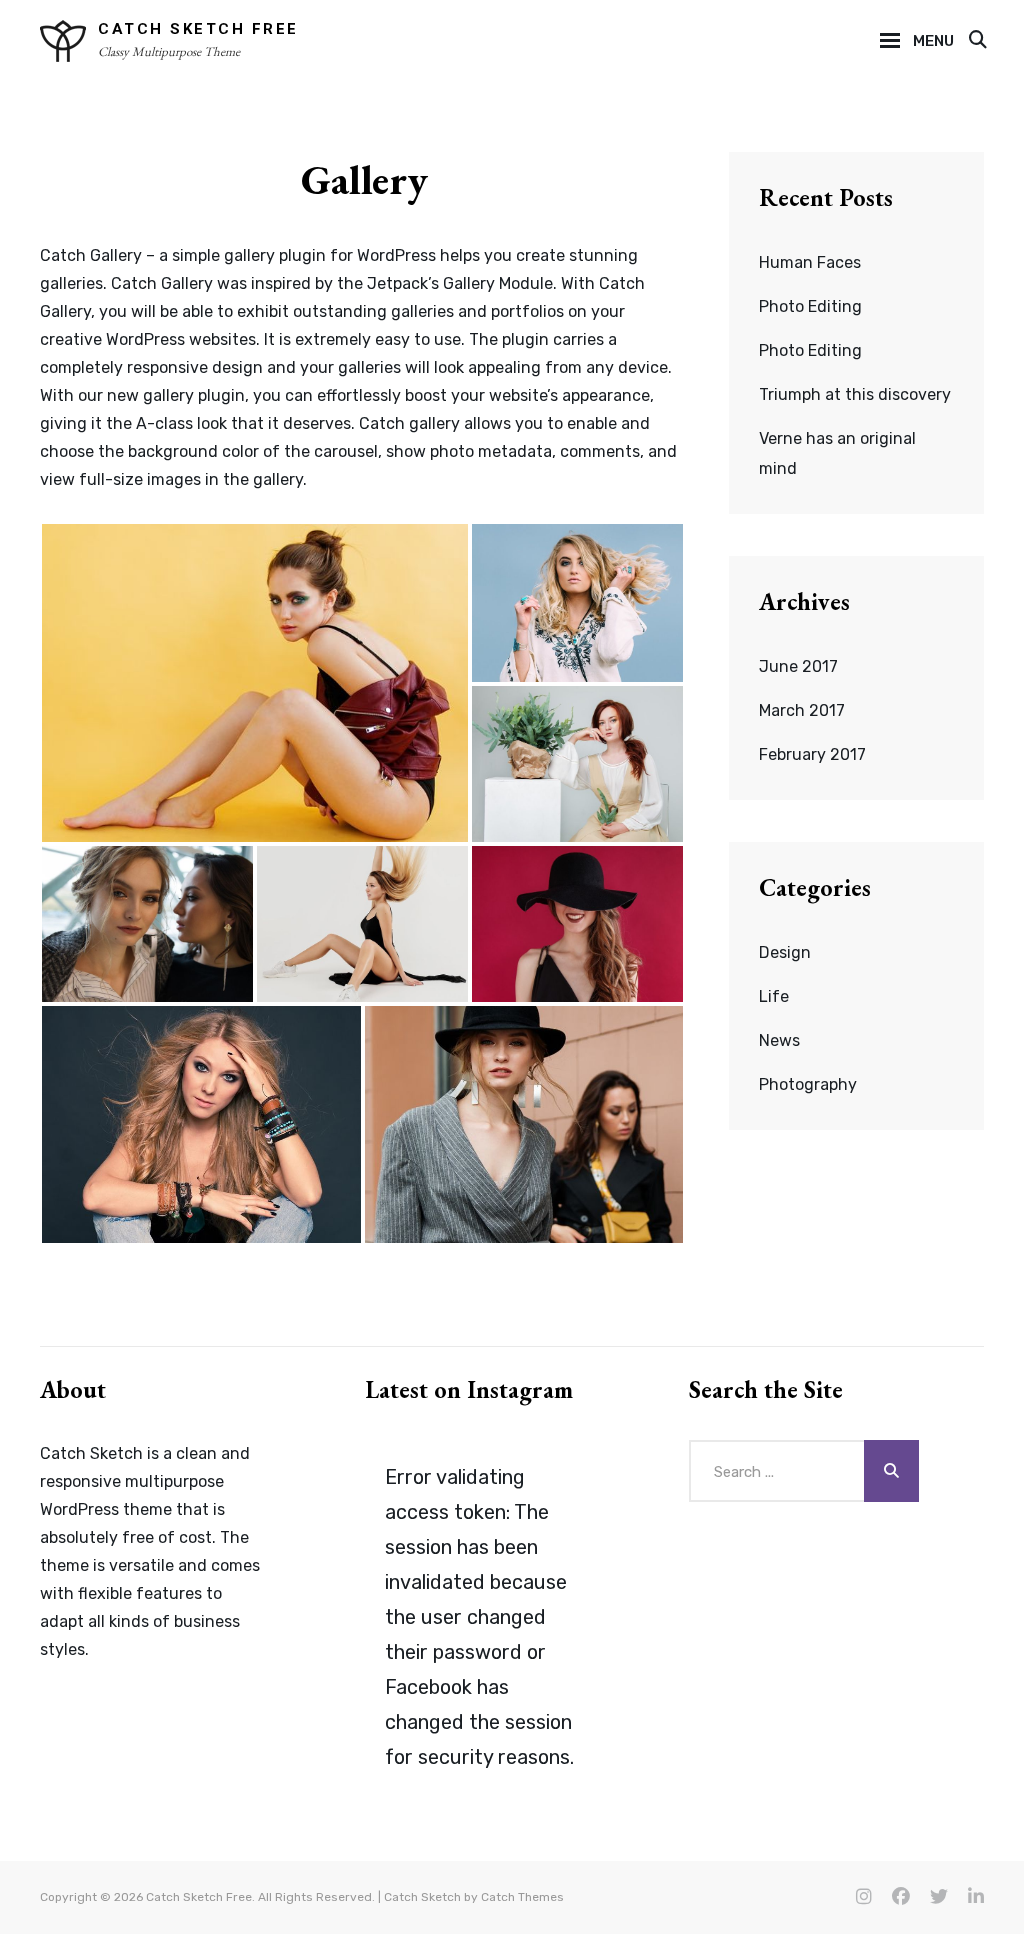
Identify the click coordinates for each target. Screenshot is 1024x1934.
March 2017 (802, 710)
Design (785, 952)
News (779, 1040)
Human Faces (810, 262)
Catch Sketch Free (198, 29)
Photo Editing (810, 306)
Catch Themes (522, 1897)
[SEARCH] (976, 41)
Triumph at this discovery (855, 394)
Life (774, 996)
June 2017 (798, 666)
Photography (808, 1084)
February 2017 (812, 754)
